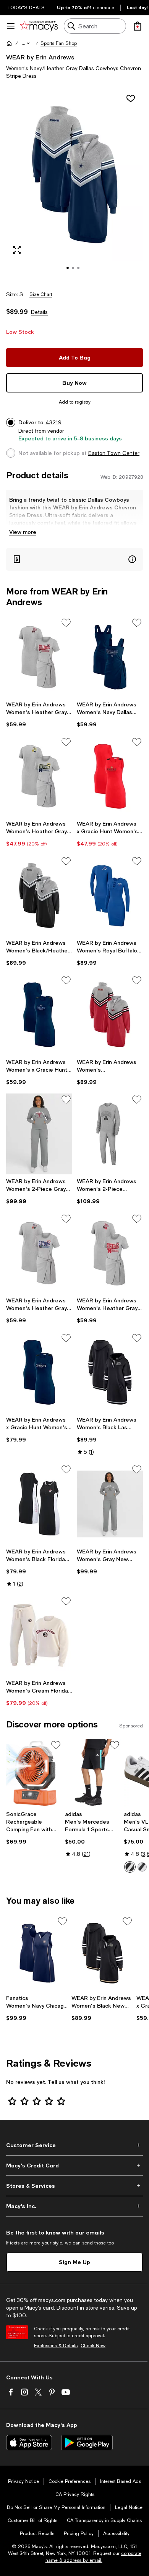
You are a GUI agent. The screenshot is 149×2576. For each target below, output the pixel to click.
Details (39, 312)
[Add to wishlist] (131, 99)
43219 (53, 422)
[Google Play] (87, 2443)
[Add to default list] (66, 623)
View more (23, 532)
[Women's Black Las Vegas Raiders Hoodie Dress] (110, 1372)
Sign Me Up (74, 2262)
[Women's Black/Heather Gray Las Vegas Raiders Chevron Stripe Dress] (39, 896)
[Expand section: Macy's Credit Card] (74, 2166)
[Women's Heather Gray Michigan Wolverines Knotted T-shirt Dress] (39, 776)
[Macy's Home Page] (39, 26)
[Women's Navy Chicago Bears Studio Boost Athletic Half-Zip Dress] (37, 1953)
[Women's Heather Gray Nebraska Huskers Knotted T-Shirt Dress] (110, 1253)
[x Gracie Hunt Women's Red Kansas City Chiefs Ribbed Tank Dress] (110, 776)
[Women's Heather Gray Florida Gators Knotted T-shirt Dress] (39, 1253)
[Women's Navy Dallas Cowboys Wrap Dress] (110, 657)
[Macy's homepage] (9, 43)
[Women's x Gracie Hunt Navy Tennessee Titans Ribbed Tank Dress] (39, 1015)
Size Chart (41, 294)
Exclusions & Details (56, 2346)
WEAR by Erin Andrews (40, 57)
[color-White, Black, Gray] (130, 1867)
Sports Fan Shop (59, 43)
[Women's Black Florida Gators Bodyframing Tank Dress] (39, 1504)
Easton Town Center (114, 453)
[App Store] (29, 2443)
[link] (39, 714)
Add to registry (75, 402)
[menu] (11, 26)
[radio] (130, 1867)
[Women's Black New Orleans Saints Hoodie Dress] (103, 1953)
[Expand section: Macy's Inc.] (74, 2206)
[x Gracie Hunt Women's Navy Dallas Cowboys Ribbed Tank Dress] (39, 1372)
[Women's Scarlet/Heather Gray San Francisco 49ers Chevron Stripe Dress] (110, 1015)
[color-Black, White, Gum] (142, 1867)
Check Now (93, 2346)
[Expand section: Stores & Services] (74, 2186)
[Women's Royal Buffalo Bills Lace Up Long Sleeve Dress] (110, 896)
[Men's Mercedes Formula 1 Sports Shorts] (93, 1773)
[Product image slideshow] (74, 185)
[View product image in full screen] (17, 250)
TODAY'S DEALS (26, 8)
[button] (26, 43)
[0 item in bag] (138, 26)
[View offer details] (74, 559)
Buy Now (74, 383)
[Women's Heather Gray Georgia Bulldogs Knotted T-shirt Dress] (39, 657)
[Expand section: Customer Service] (74, 2145)
